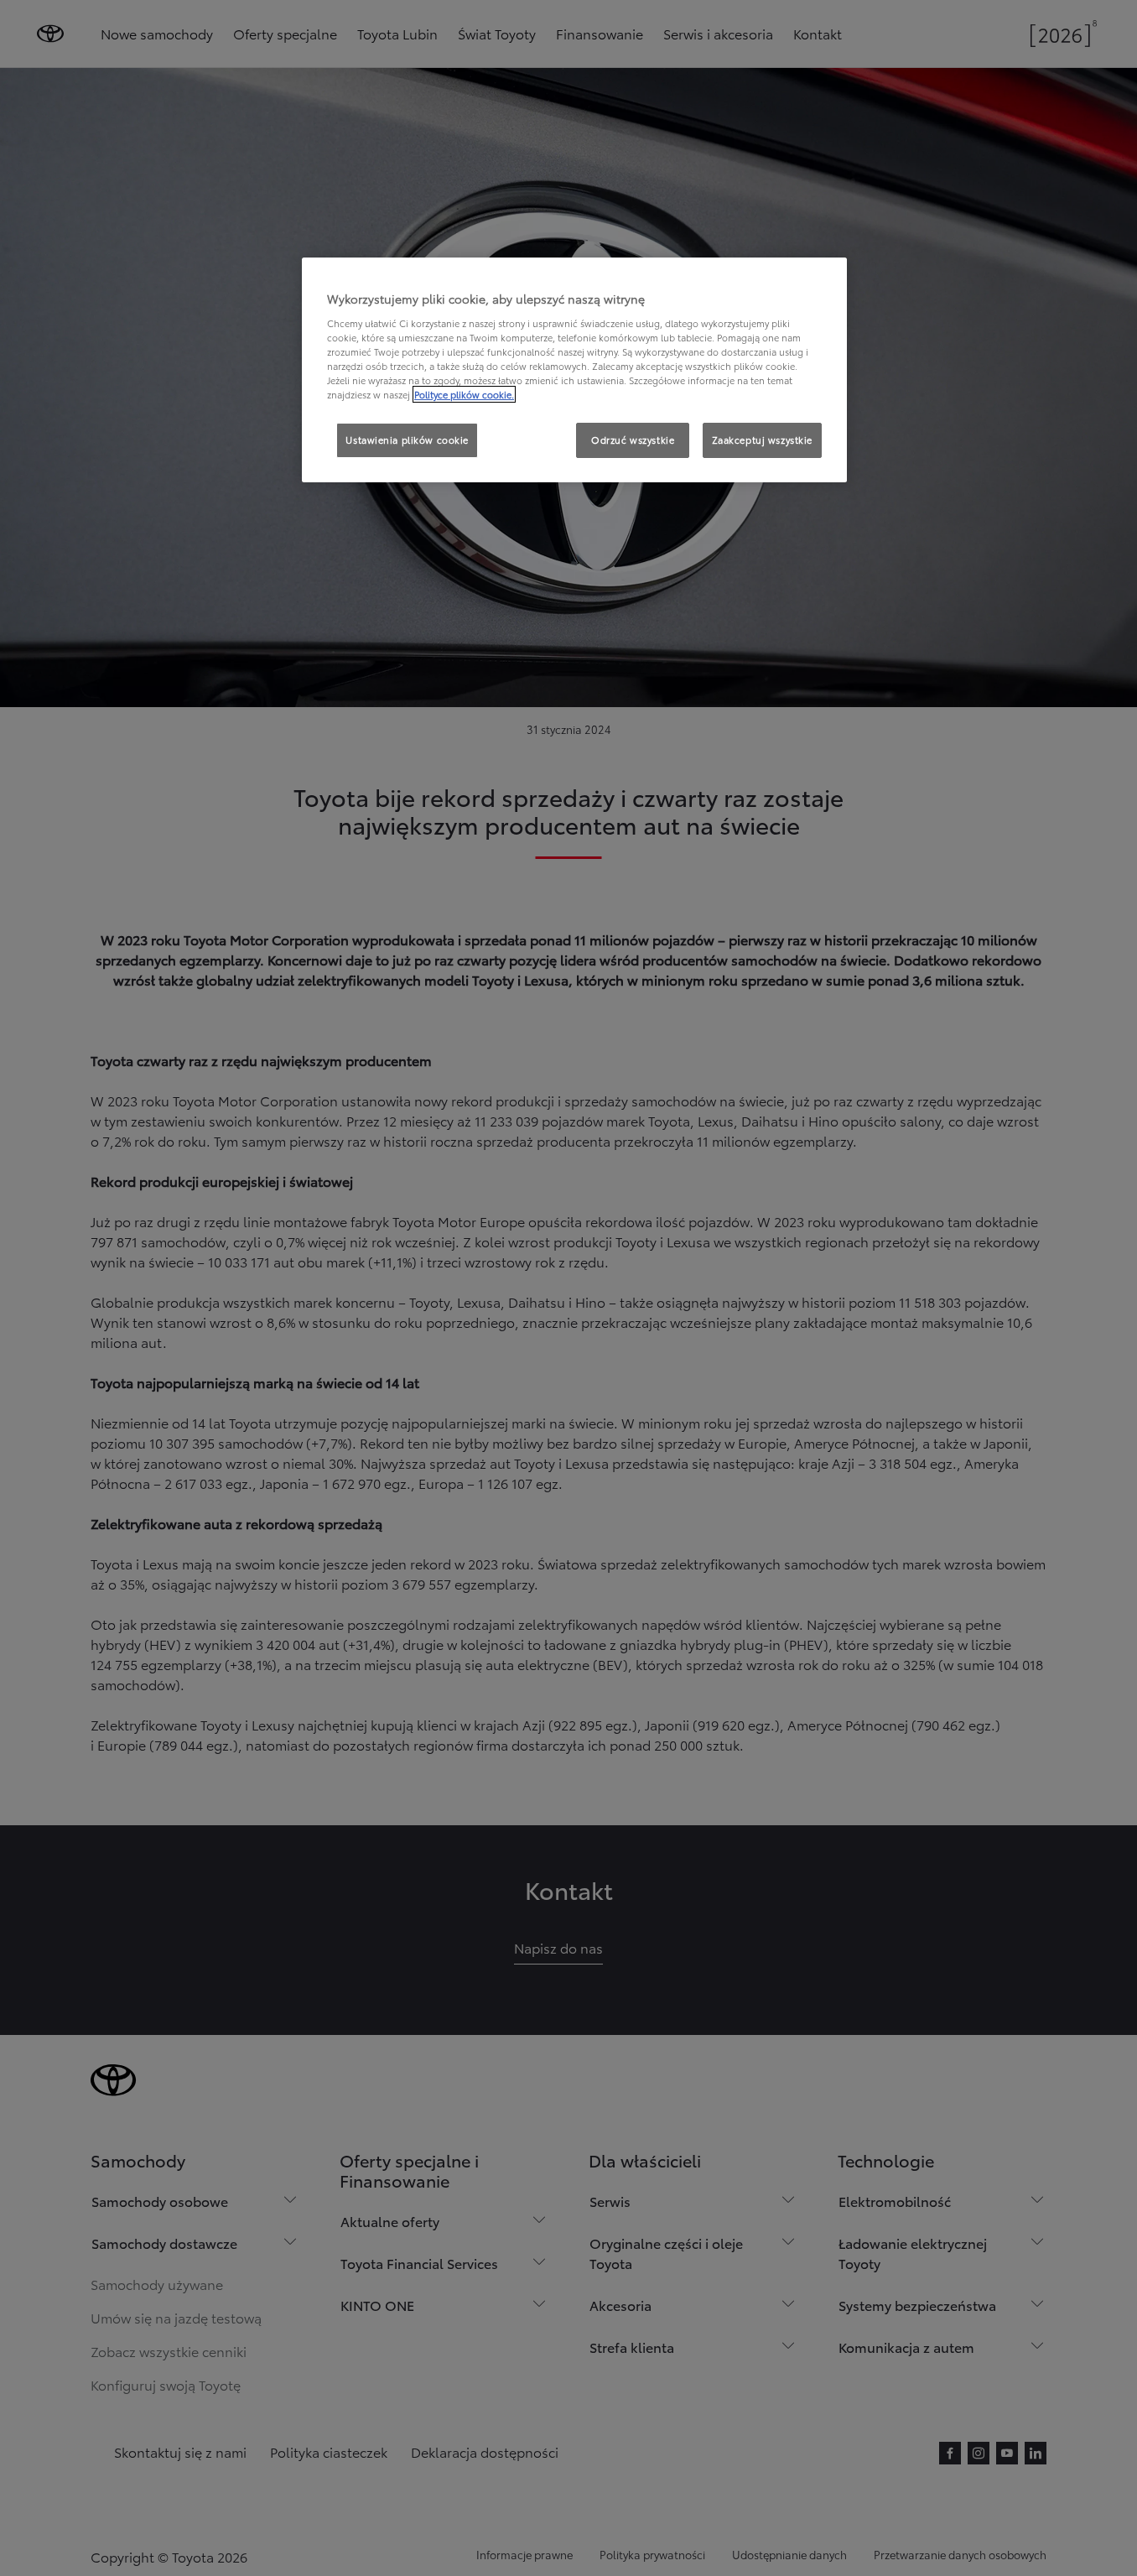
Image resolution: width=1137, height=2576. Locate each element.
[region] (574, 370)
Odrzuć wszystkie (633, 440)
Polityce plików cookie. (464, 394)
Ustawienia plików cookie (407, 440)
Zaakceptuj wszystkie (762, 440)
